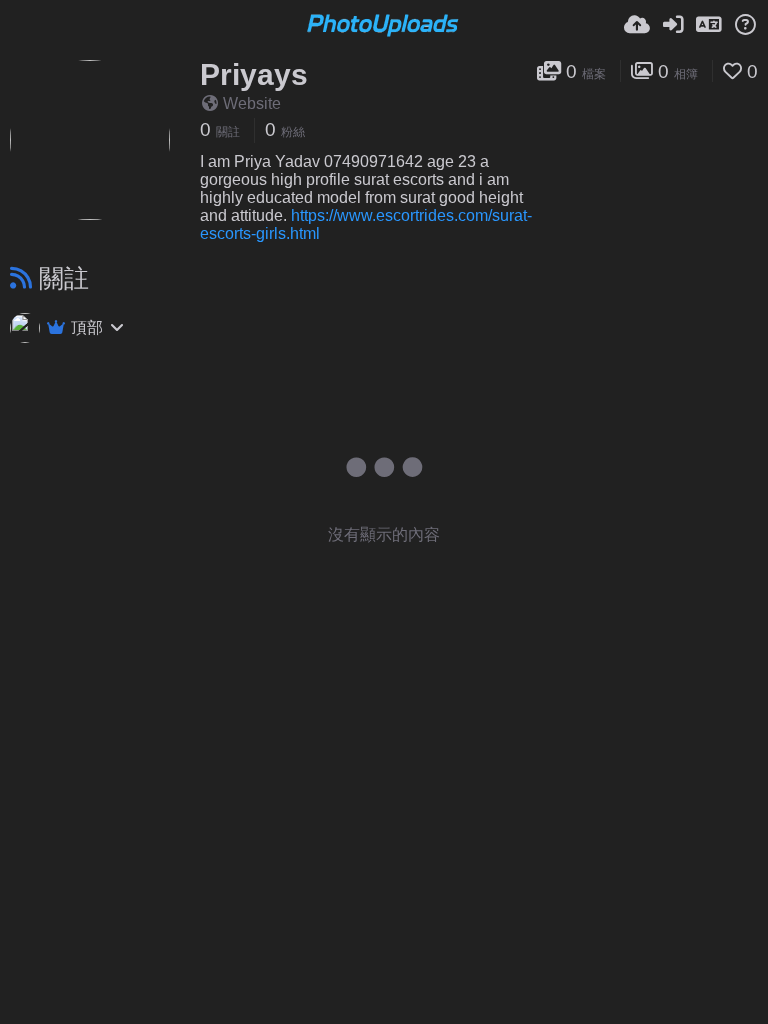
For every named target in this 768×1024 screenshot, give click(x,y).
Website (252, 103)
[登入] (673, 25)
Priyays (254, 74)
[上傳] (637, 25)
